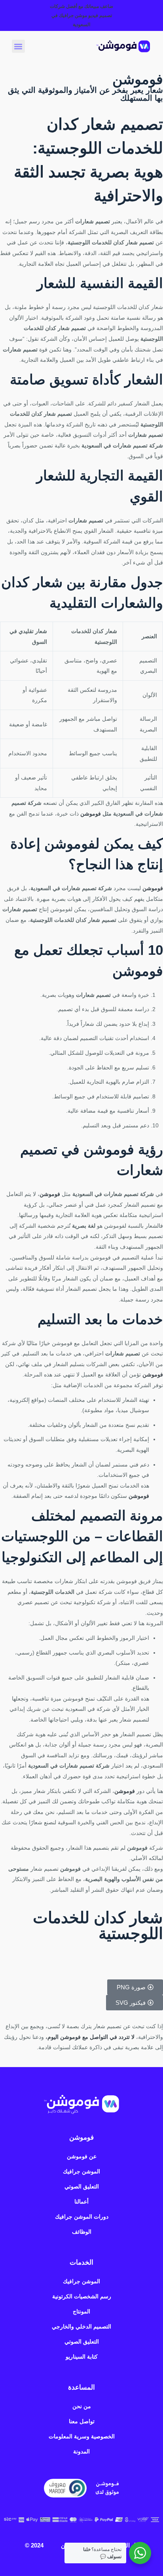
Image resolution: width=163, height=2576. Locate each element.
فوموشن (91, 814)
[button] (18, 46)
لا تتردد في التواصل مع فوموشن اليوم (91, 2037)
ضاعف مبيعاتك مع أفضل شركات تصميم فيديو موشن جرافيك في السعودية (81, 15)
